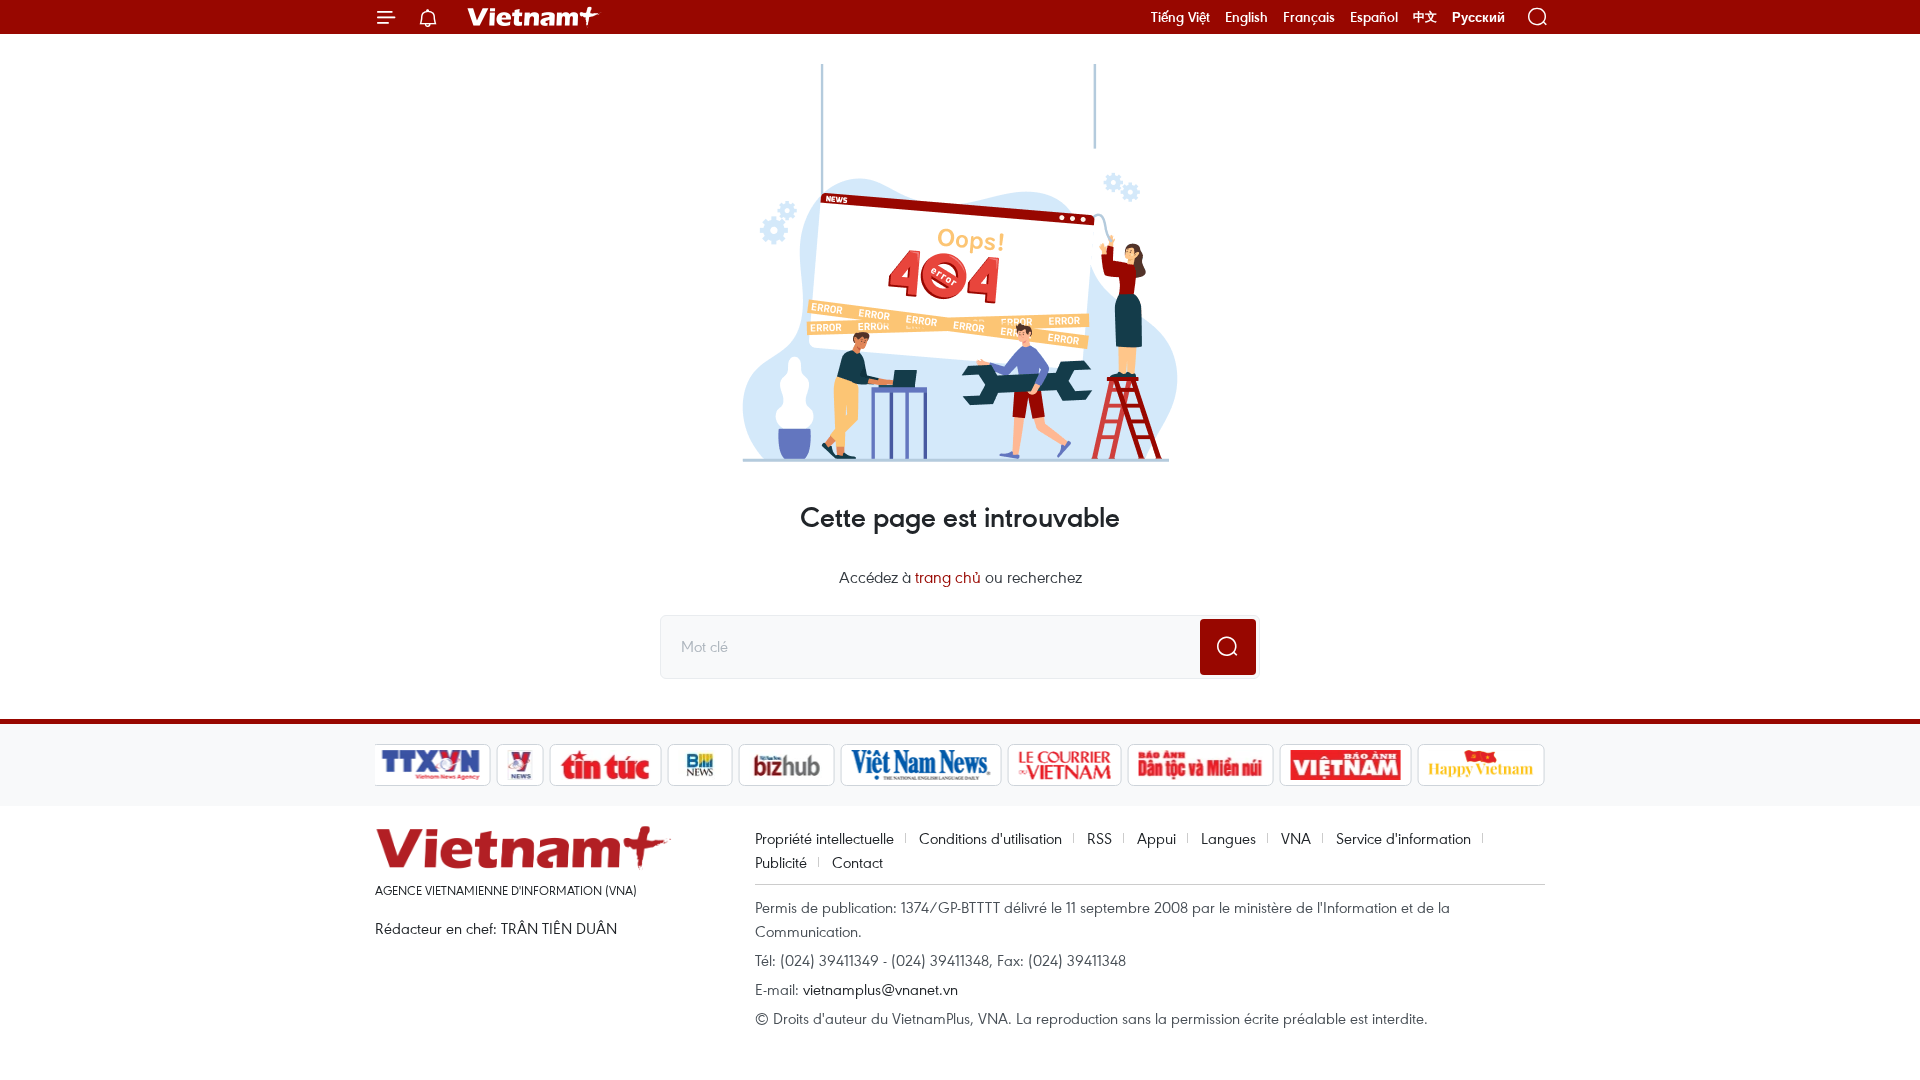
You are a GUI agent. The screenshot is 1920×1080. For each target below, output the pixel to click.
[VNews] (520, 765)
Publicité (781, 862)
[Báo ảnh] (1345, 765)
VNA (1296, 838)
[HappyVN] (1481, 765)
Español (1374, 17)
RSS (1099, 838)
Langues (1228, 838)
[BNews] (700, 765)
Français (1309, 17)
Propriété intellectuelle (824, 838)
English (1246, 17)
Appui (1156, 838)
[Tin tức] (606, 765)
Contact (857, 862)
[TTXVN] (431, 765)
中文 (1425, 17)
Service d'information (1403, 838)
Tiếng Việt (1180, 17)
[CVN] (1064, 765)
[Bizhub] (786, 765)
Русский (1478, 17)
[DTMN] (1200, 765)
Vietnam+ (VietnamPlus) (534, 17)
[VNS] (920, 765)
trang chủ (948, 577)
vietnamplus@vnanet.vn (880, 989)
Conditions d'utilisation (990, 838)
